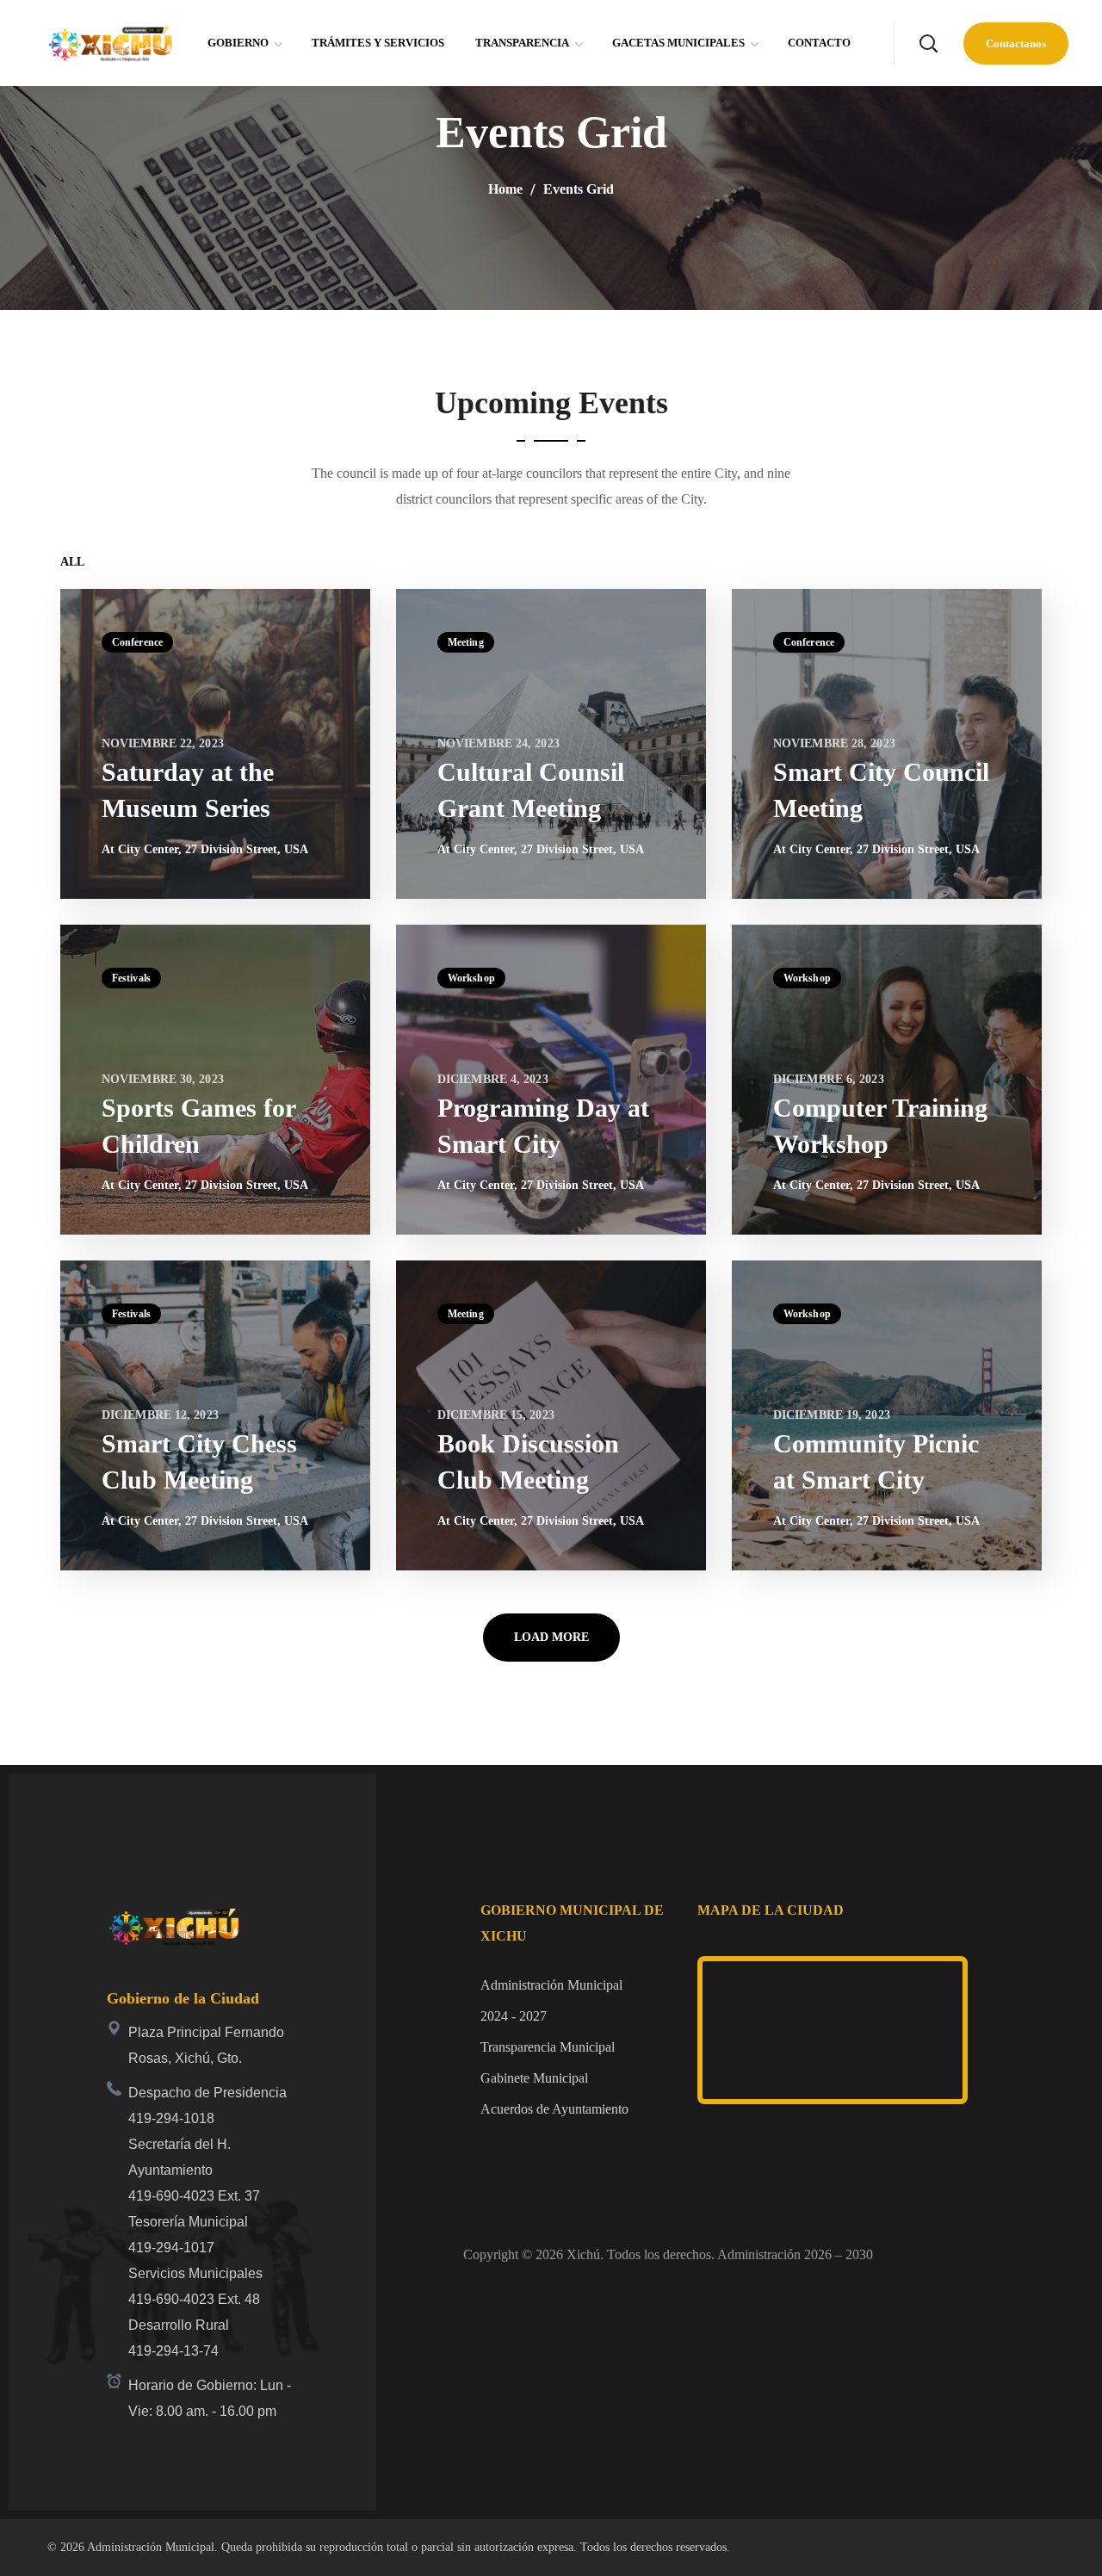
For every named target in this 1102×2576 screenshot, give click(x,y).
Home (505, 189)
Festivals (131, 978)
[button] (928, 43)
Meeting (466, 642)
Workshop (471, 978)
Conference (137, 642)
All (72, 562)
